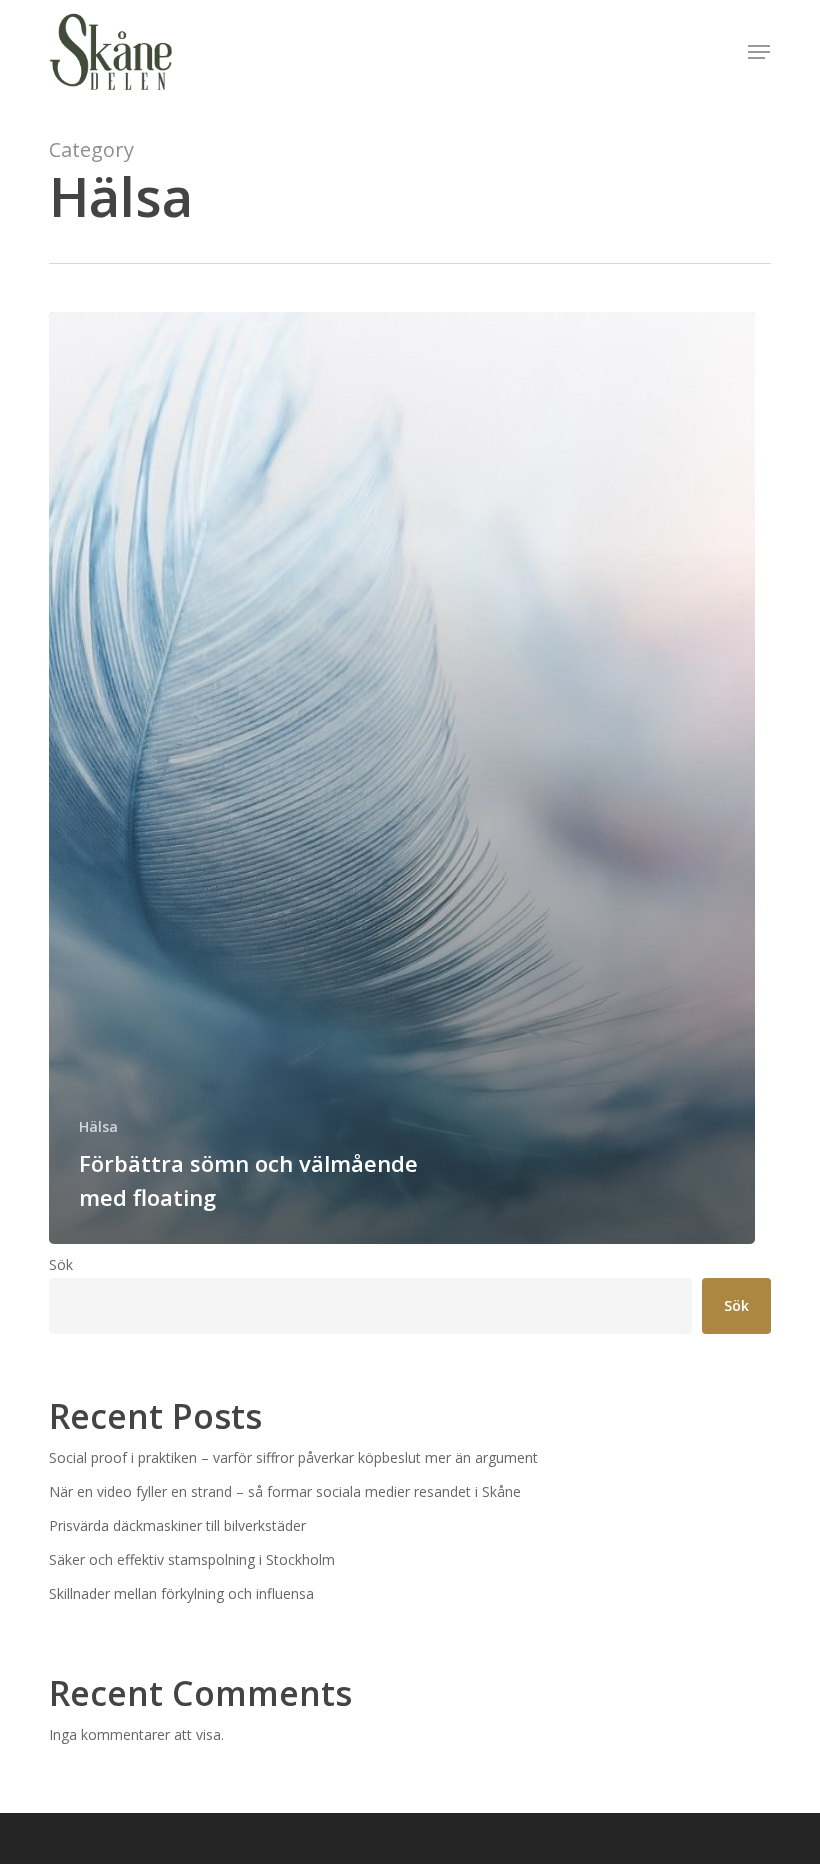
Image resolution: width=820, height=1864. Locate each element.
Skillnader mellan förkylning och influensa (181, 1593)
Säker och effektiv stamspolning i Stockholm (192, 1559)
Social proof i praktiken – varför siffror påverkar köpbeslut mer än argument (293, 1457)
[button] (759, 52)
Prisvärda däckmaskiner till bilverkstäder (177, 1525)
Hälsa (98, 1126)
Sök (61, 1264)
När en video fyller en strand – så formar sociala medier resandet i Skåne (285, 1491)
